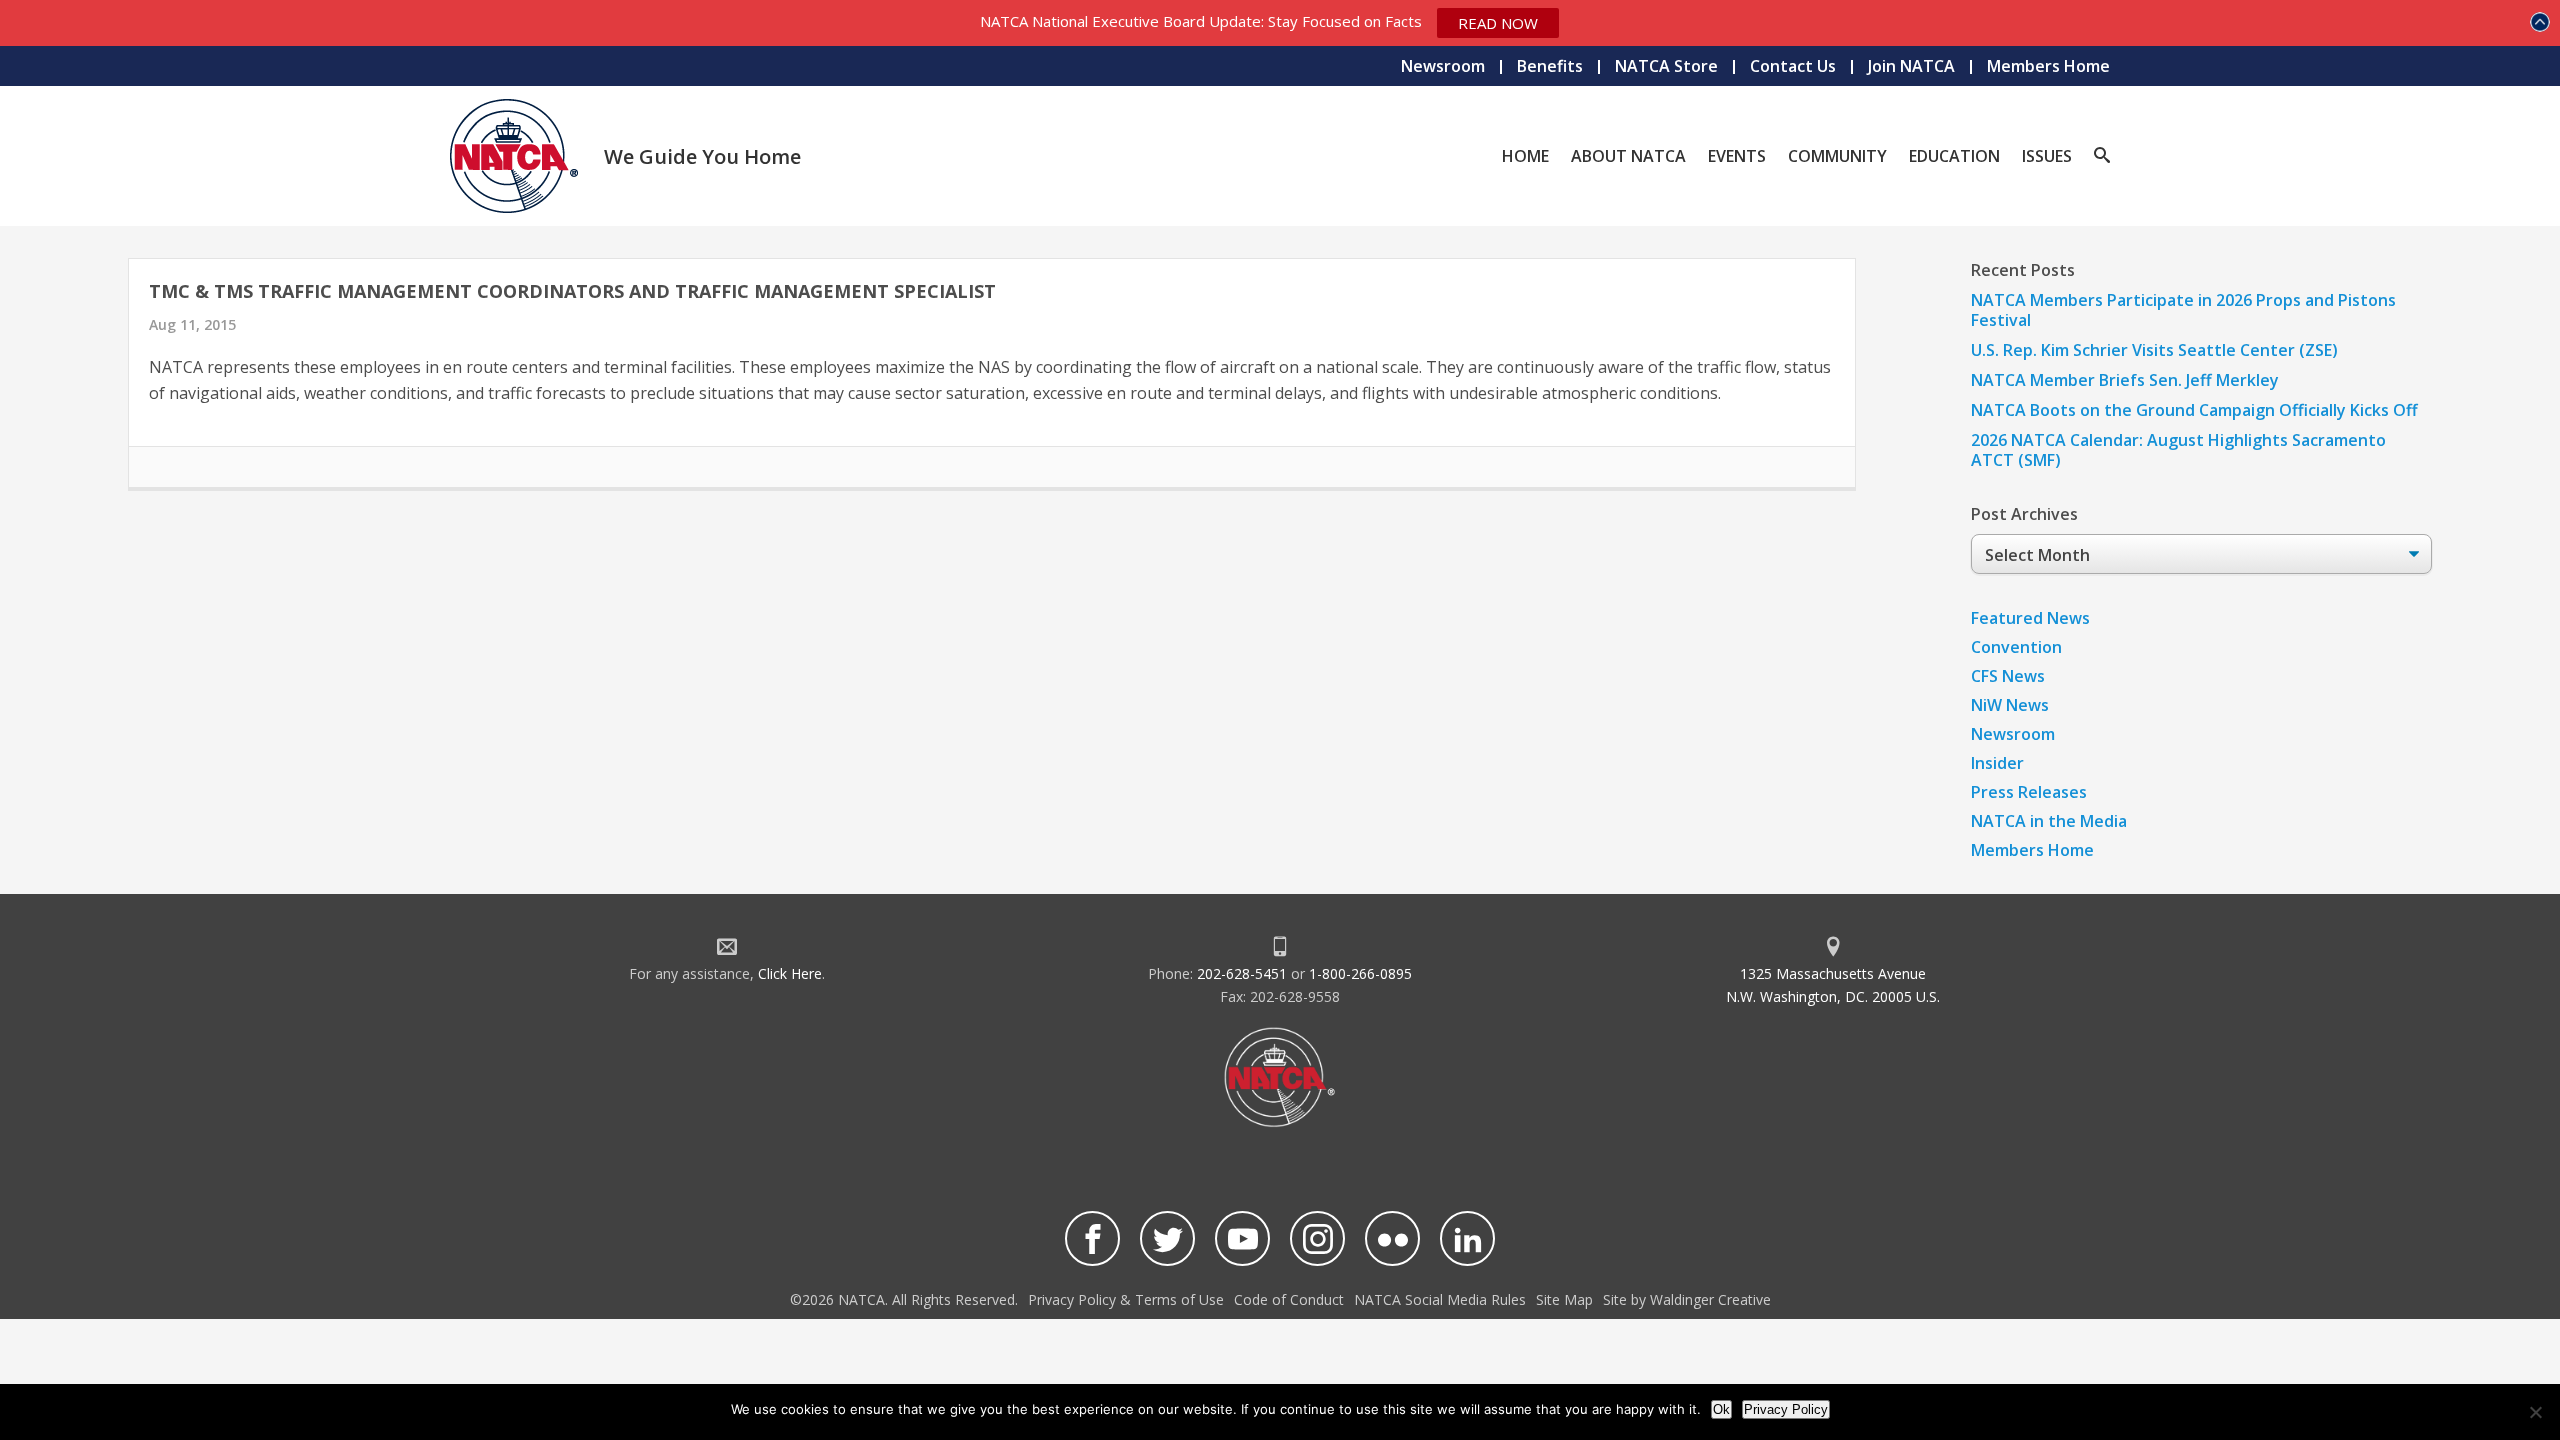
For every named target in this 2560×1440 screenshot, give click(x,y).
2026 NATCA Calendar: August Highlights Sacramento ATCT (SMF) (2178, 450)
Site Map (1564, 1299)
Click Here (790, 973)
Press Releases (2029, 792)
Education (1954, 156)
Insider (1997, 763)
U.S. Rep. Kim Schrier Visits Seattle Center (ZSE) (2154, 350)
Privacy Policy (1786, 1409)
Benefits (1550, 66)
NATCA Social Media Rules (1440, 1299)
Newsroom (1443, 66)
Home (1525, 156)
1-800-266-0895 (1360, 973)
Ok (1721, 1409)
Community (1837, 156)
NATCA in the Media (2049, 821)
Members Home (2048, 66)
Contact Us (1793, 66)
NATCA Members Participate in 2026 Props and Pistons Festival (2183, 310)
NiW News (2010, 705)
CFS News (2008, 676)
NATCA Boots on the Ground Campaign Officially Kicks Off (2194, 410)
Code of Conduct (1289, 1299)
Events (1737, 156)
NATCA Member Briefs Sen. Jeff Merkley (2125, 380)
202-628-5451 (1242, 973)
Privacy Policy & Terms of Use (1126, 1299)
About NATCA (1628, 156)
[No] (2535, 1412)
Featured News (2030, 618)
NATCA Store (1666, 66)
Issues (2047, 156)
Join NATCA (1911, 66)
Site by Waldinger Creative (1687, 1299)
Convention (2016, 647)
